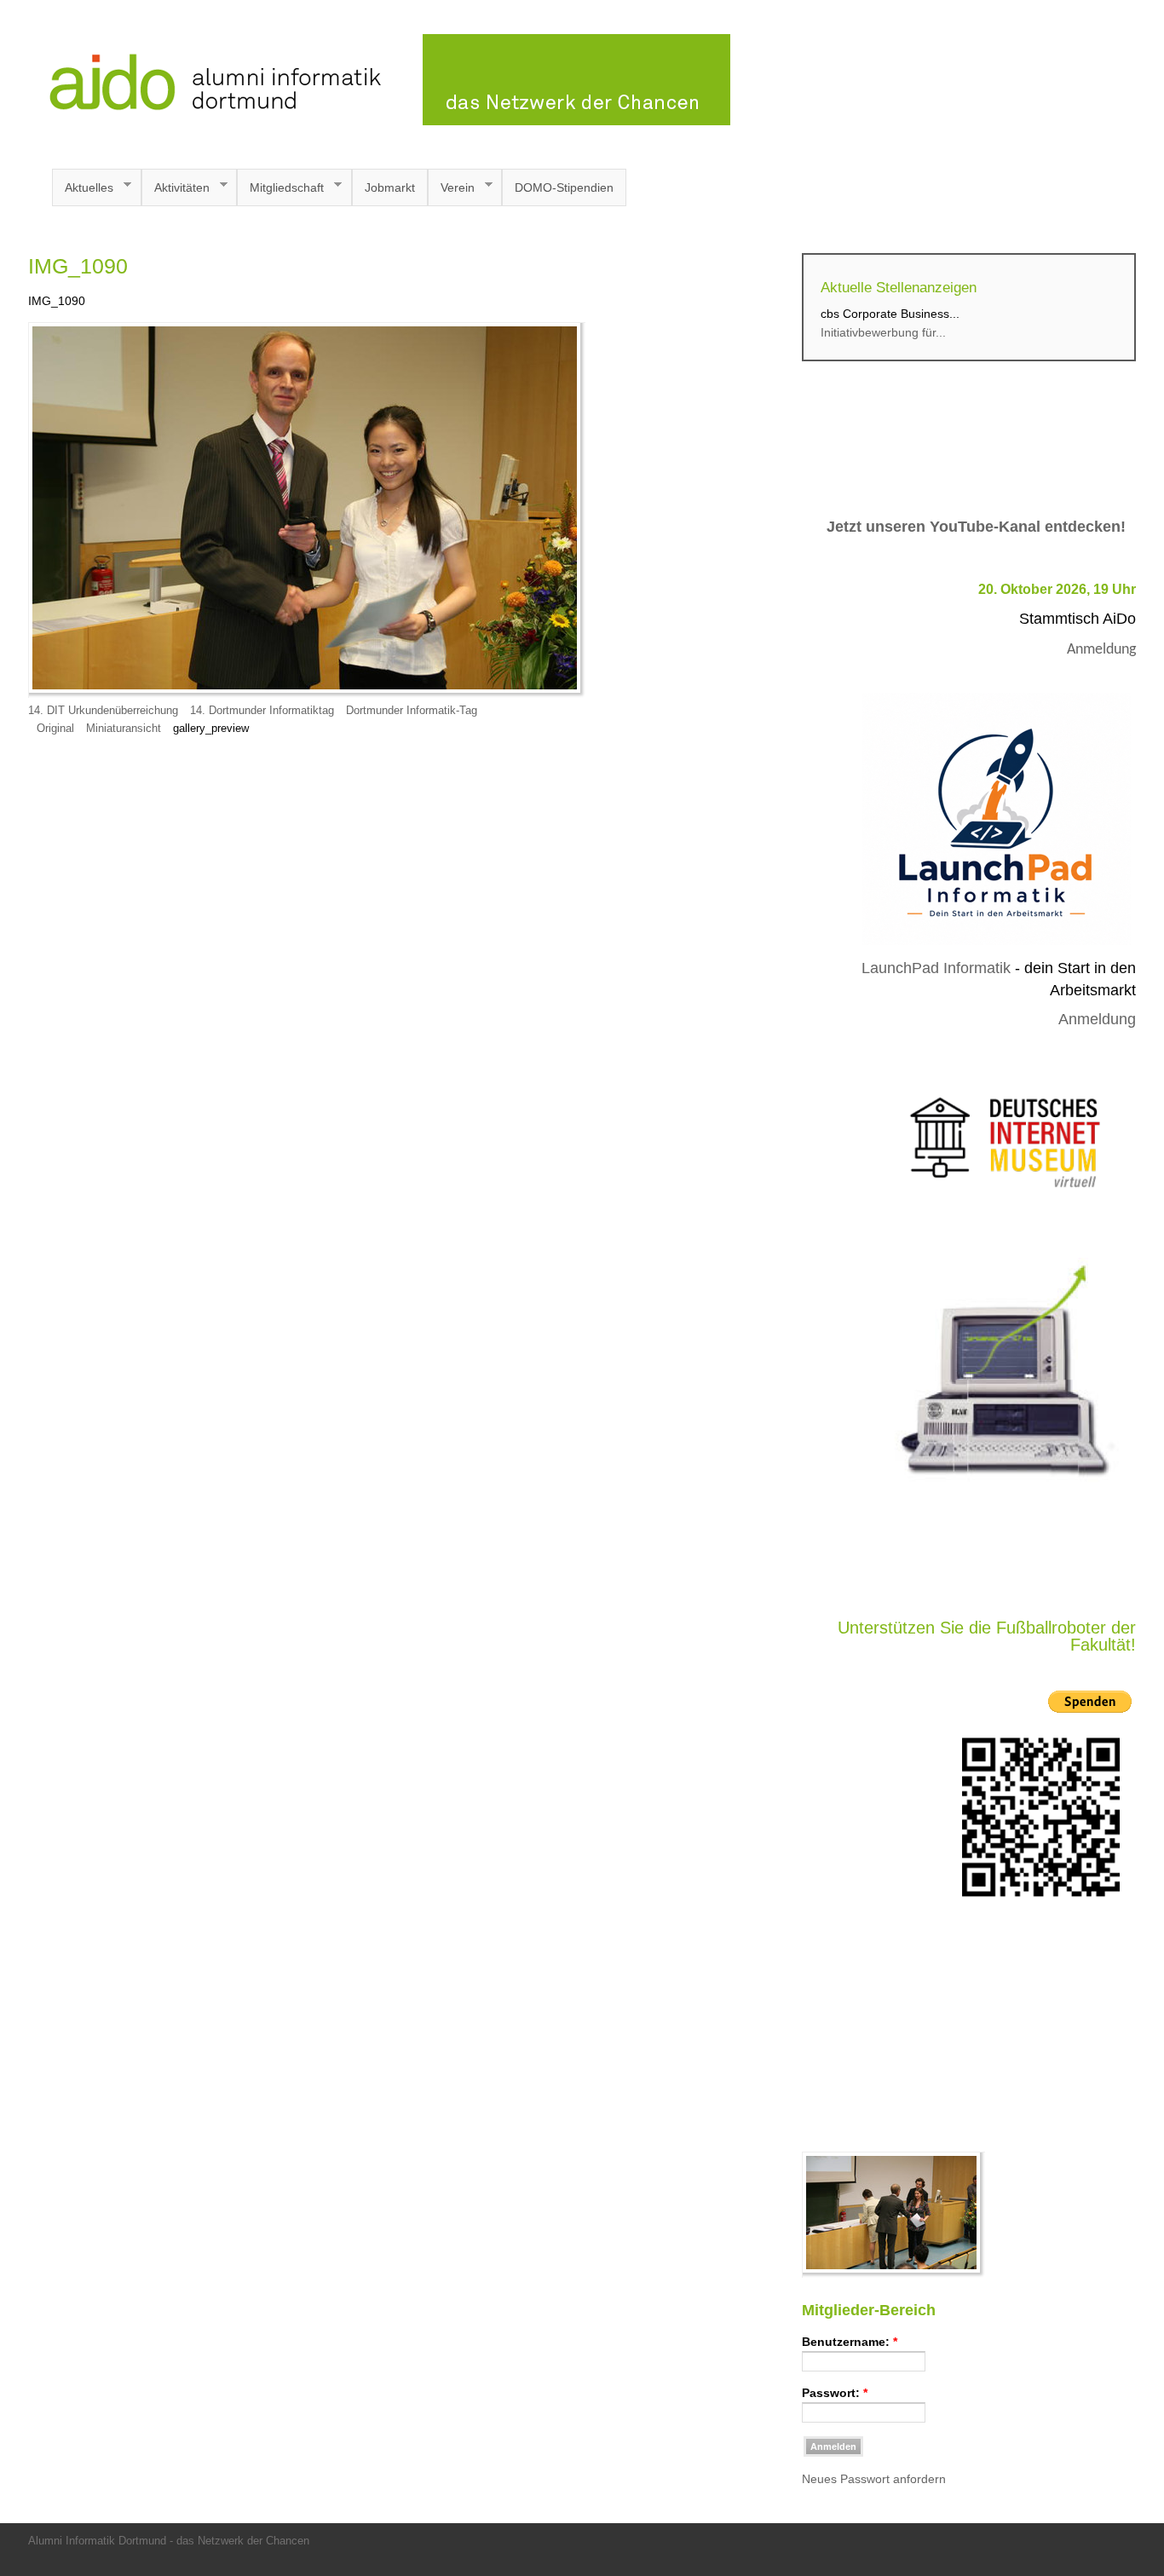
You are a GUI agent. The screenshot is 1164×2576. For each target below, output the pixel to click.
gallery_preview (211, 729)
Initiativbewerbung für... (883, 332)
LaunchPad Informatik (936, 968)
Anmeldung (1101, 650)
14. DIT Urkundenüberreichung (103, 711)
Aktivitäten (176, 188)
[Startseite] (379, 121)
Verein (451, 188)
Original (55, 729)
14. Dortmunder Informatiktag (264, 711)
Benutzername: (850, 2342)
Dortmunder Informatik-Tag (412, 711)
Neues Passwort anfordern (874, 2479)
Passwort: (835, 2393)
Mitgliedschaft (280, 188)
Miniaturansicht (124, 729)
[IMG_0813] (893, 2273)
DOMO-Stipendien (564, 187)
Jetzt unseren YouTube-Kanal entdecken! (976, 527)
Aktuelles (83, 188)
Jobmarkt (390, 187)
